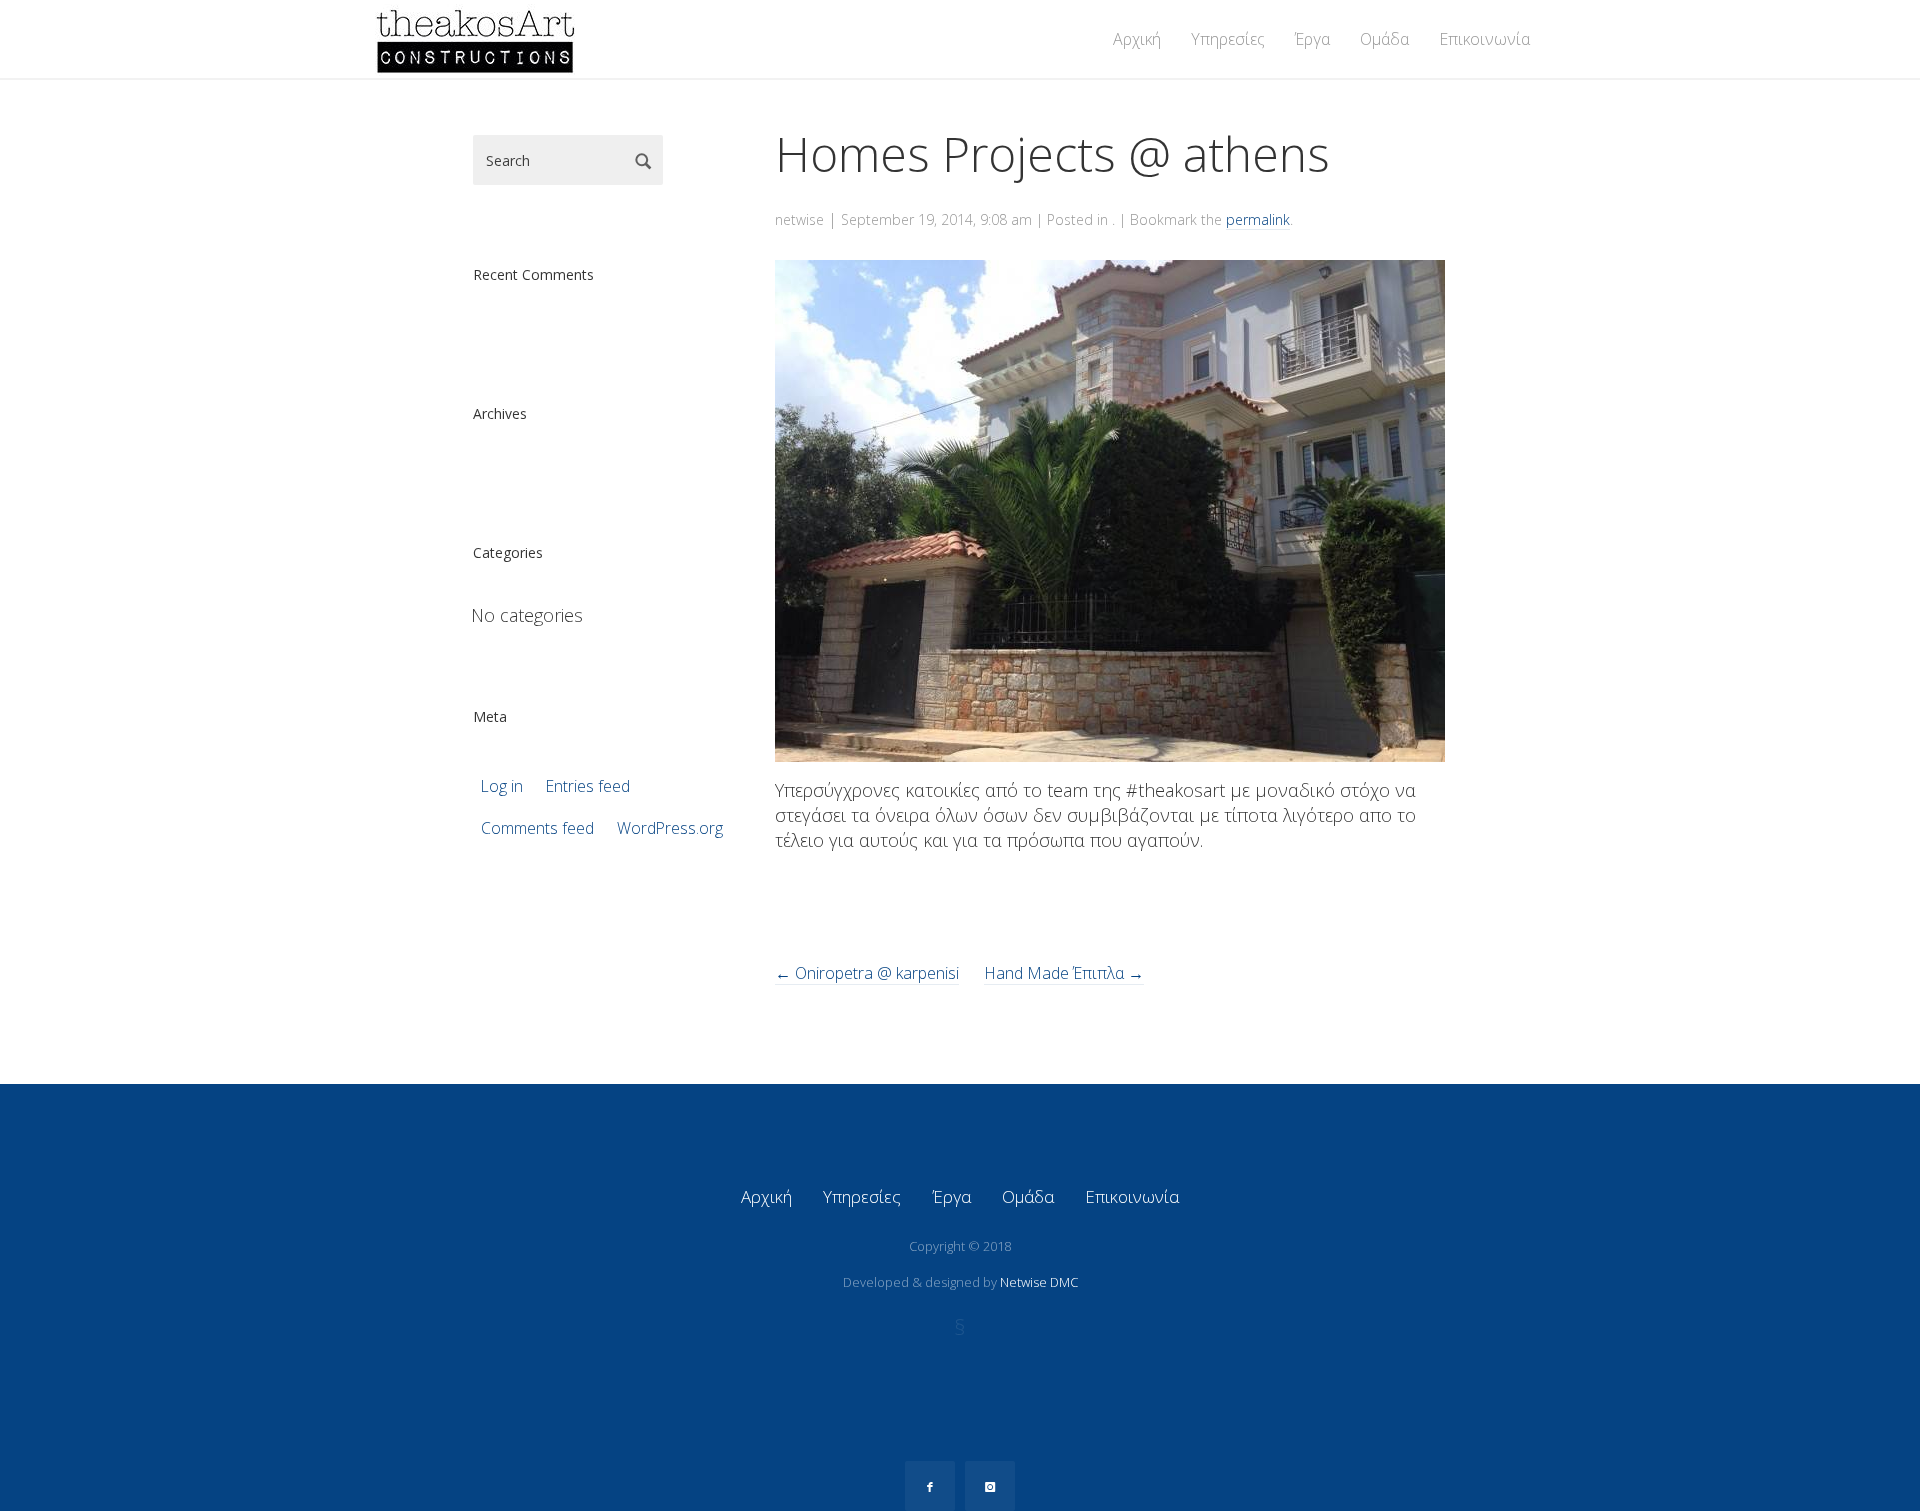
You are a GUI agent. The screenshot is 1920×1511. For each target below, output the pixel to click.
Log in (502, 786)
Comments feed (537, 828)
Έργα (1312, 39)
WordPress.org (670, 828)
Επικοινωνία (1484, 39)
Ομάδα (1384, 39)
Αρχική (1137, 39)
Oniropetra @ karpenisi (867, 973)
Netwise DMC (1039, 1282)
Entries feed (588, 786)
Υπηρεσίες (1228, 39)
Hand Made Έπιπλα (1064, 973)
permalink (1258, 219)
